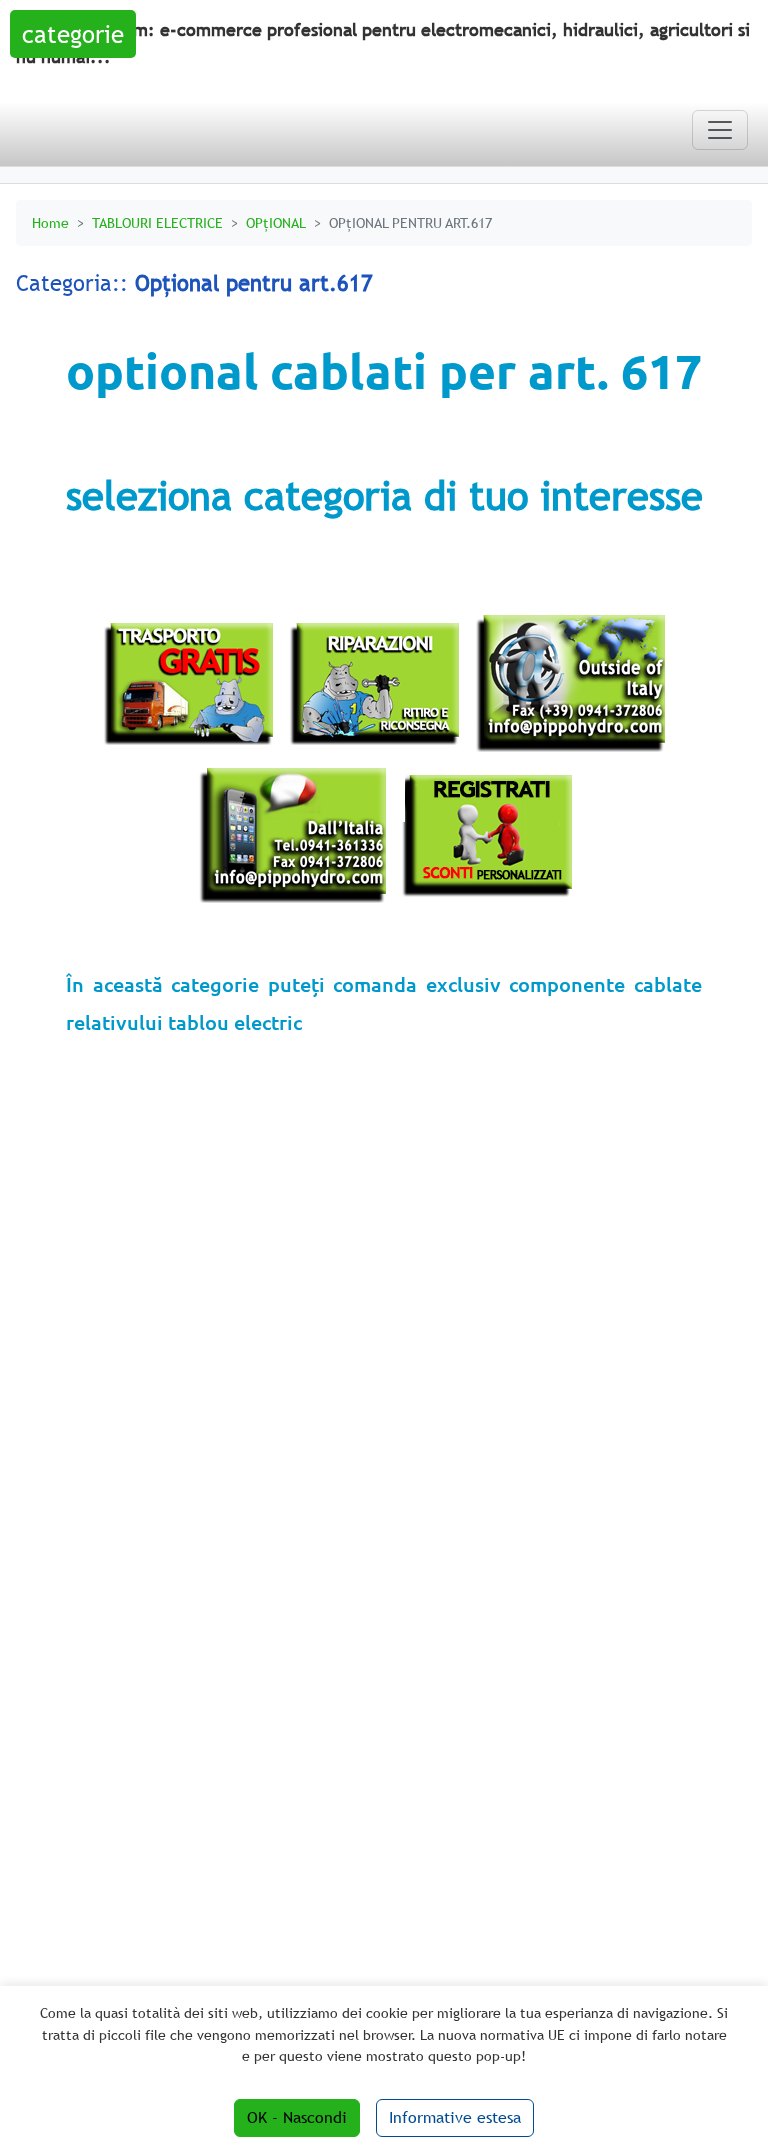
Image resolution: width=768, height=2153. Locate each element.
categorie (73, 34)
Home (50, 222)
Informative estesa (455, 2117)
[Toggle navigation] (720, 130)
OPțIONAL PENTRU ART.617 (410, 222)
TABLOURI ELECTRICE (157, 222)
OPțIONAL (276, 222)
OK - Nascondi (297, 2117)
